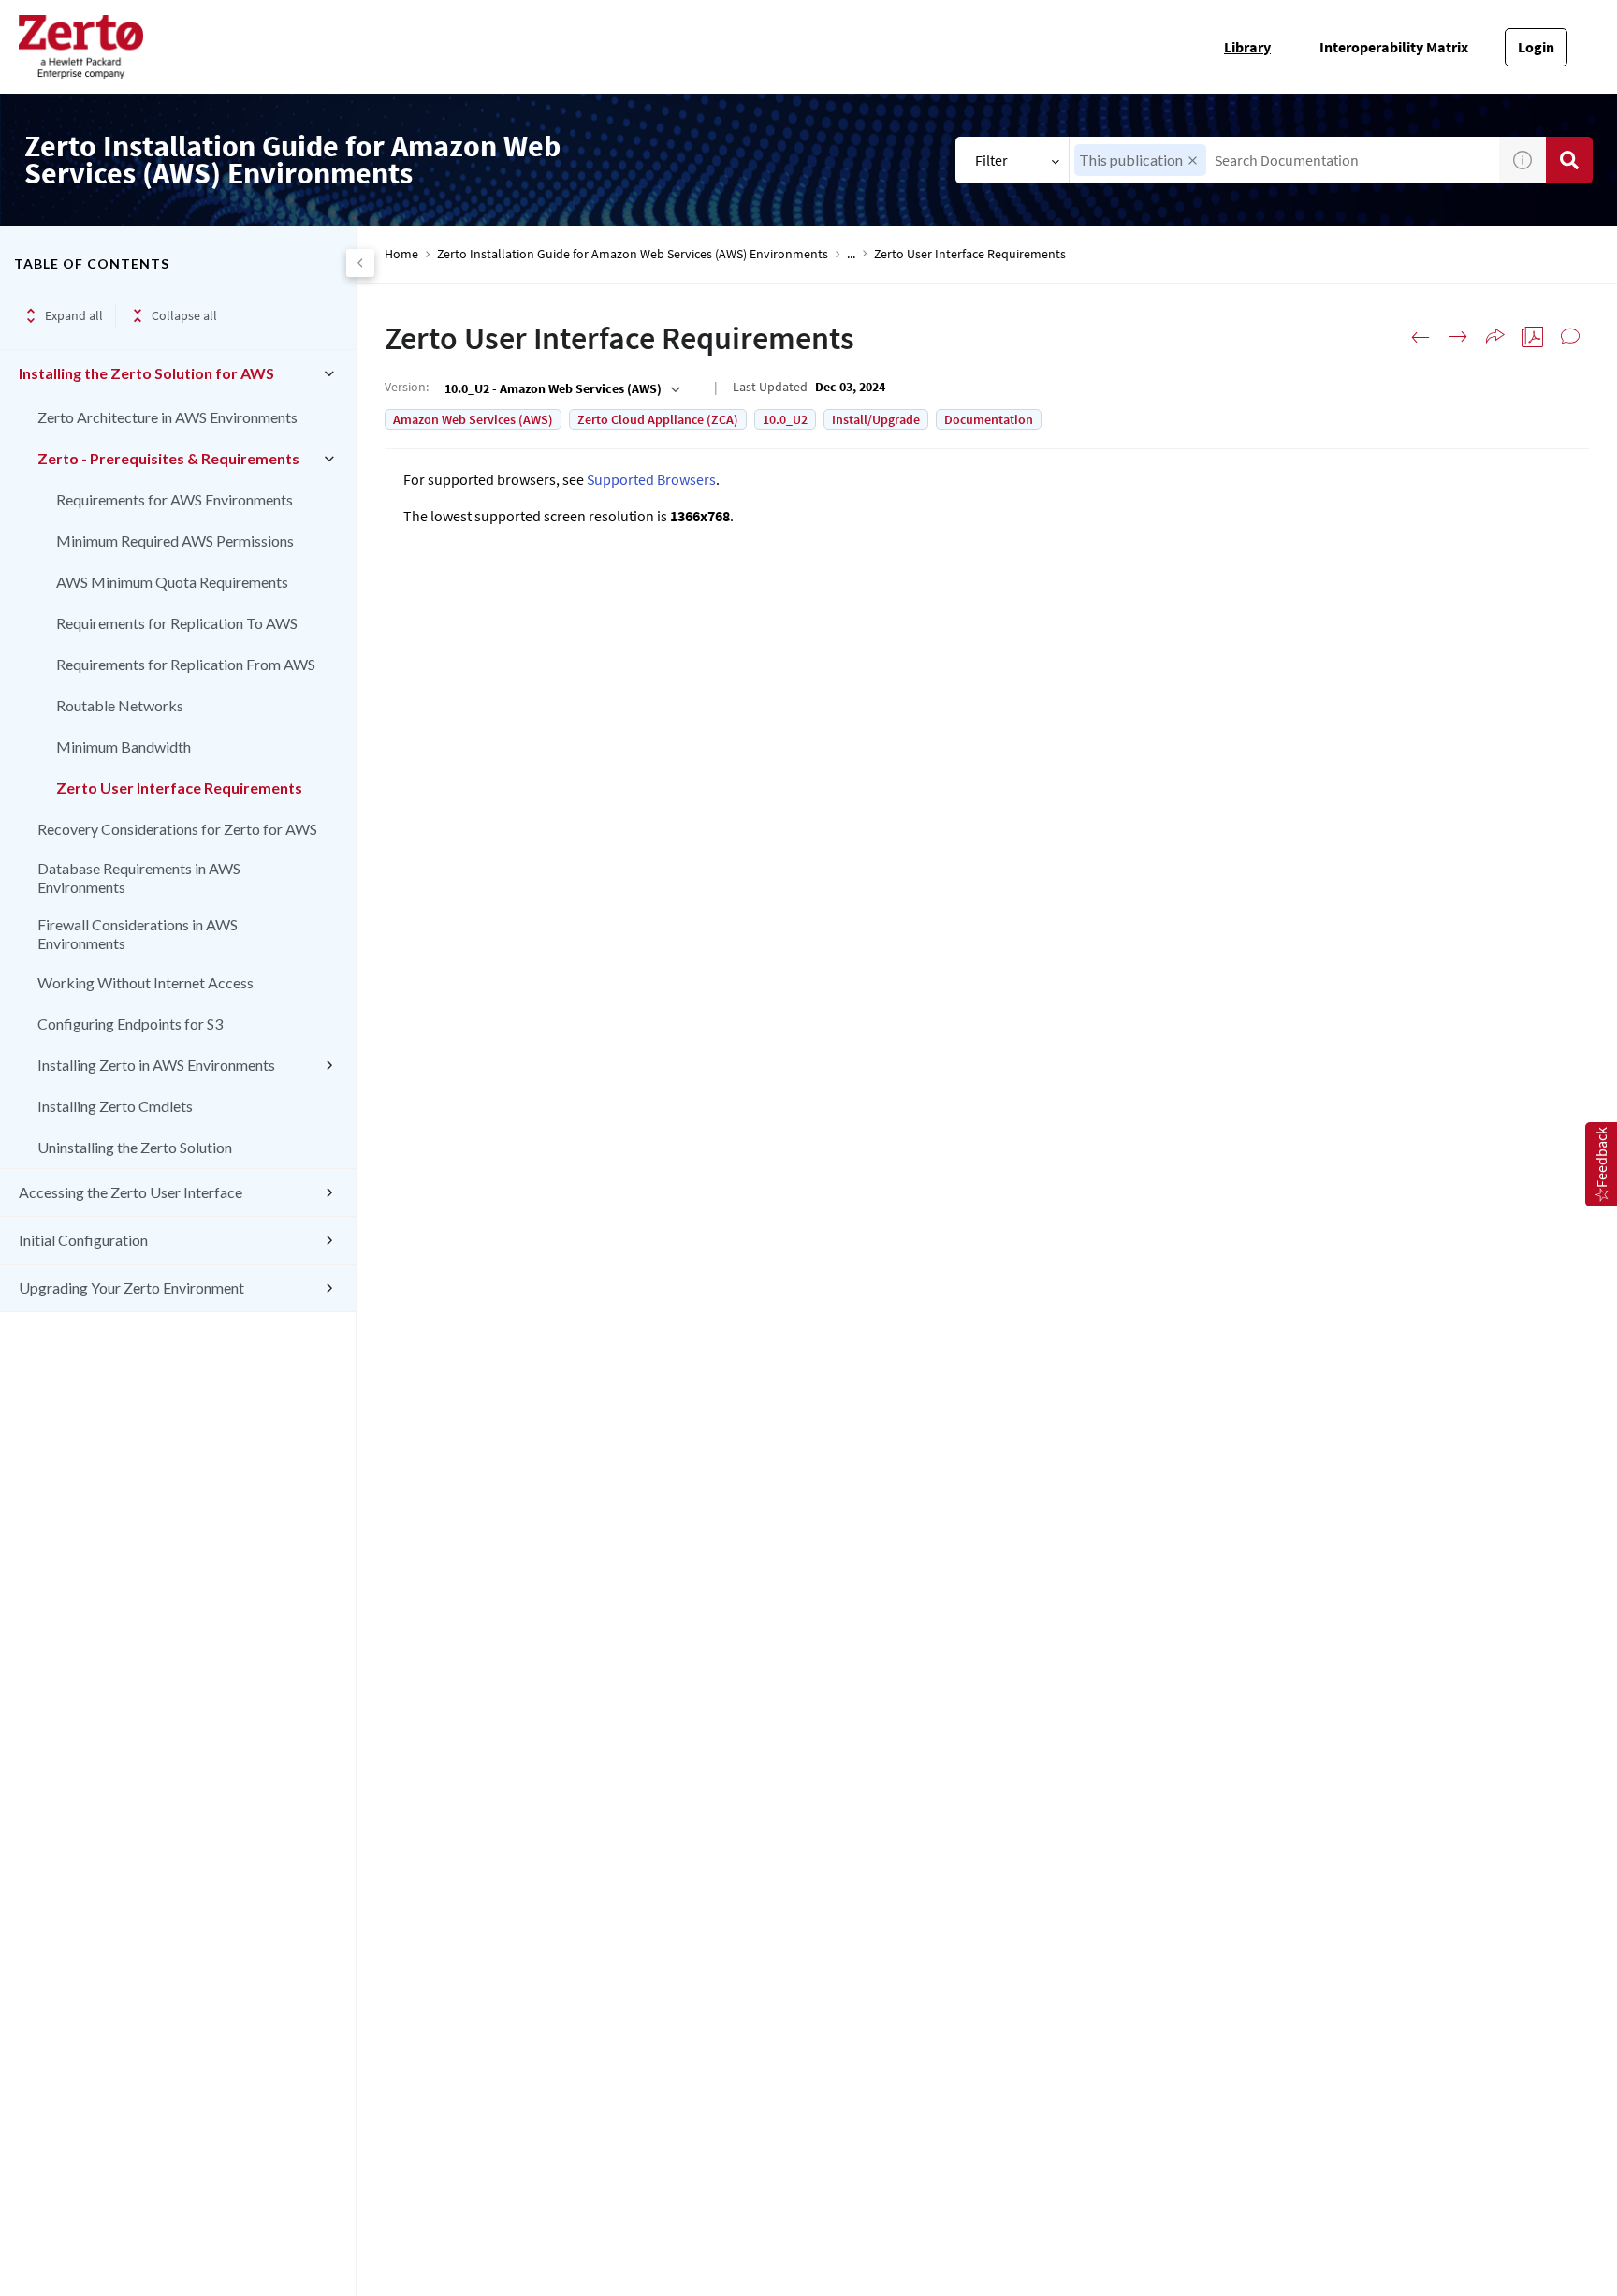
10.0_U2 (785, 419)
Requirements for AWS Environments (175, 499)
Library (1247, 47)
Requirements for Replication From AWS (186, 664)
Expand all (74, 315)
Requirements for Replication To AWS (177, 623)
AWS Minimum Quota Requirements (172, 582)
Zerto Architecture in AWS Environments (168, 417)
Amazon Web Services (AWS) (473, 419)
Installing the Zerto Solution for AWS (146, 373)
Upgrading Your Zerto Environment (131, 1287)
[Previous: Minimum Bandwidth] (1420, 337)
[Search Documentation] (1569, 160)
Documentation (989, 419)
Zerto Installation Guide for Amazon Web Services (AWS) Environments (633, 254)
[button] (1193, 161)
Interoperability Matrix (1394, 47)
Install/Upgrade (876, 419)
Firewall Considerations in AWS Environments (138, 934)
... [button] (851, 254)
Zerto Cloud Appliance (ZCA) (658, 419)
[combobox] (1284, 160)
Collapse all (184, 315)
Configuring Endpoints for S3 (130, 1024)
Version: (407, 387)
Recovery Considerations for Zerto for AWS (177, 829)
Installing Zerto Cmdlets (115, 1106)
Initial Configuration (83, 1240)
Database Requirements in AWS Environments (139, 877)
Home (401, 254)
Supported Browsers (651, 479)
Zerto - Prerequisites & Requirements (168, 458)
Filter (991, 160)
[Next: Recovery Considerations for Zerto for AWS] (1458, 337)
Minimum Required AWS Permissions (175, 541)
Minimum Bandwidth (124, 746)
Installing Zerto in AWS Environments (156, 1065)
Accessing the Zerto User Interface (131, 1192)
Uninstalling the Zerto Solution (135, 1147)
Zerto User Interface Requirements (179, 788)
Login (1536, 47)
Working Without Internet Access (146, 982)
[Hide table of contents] (360, 263)
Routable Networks (120, 705)
